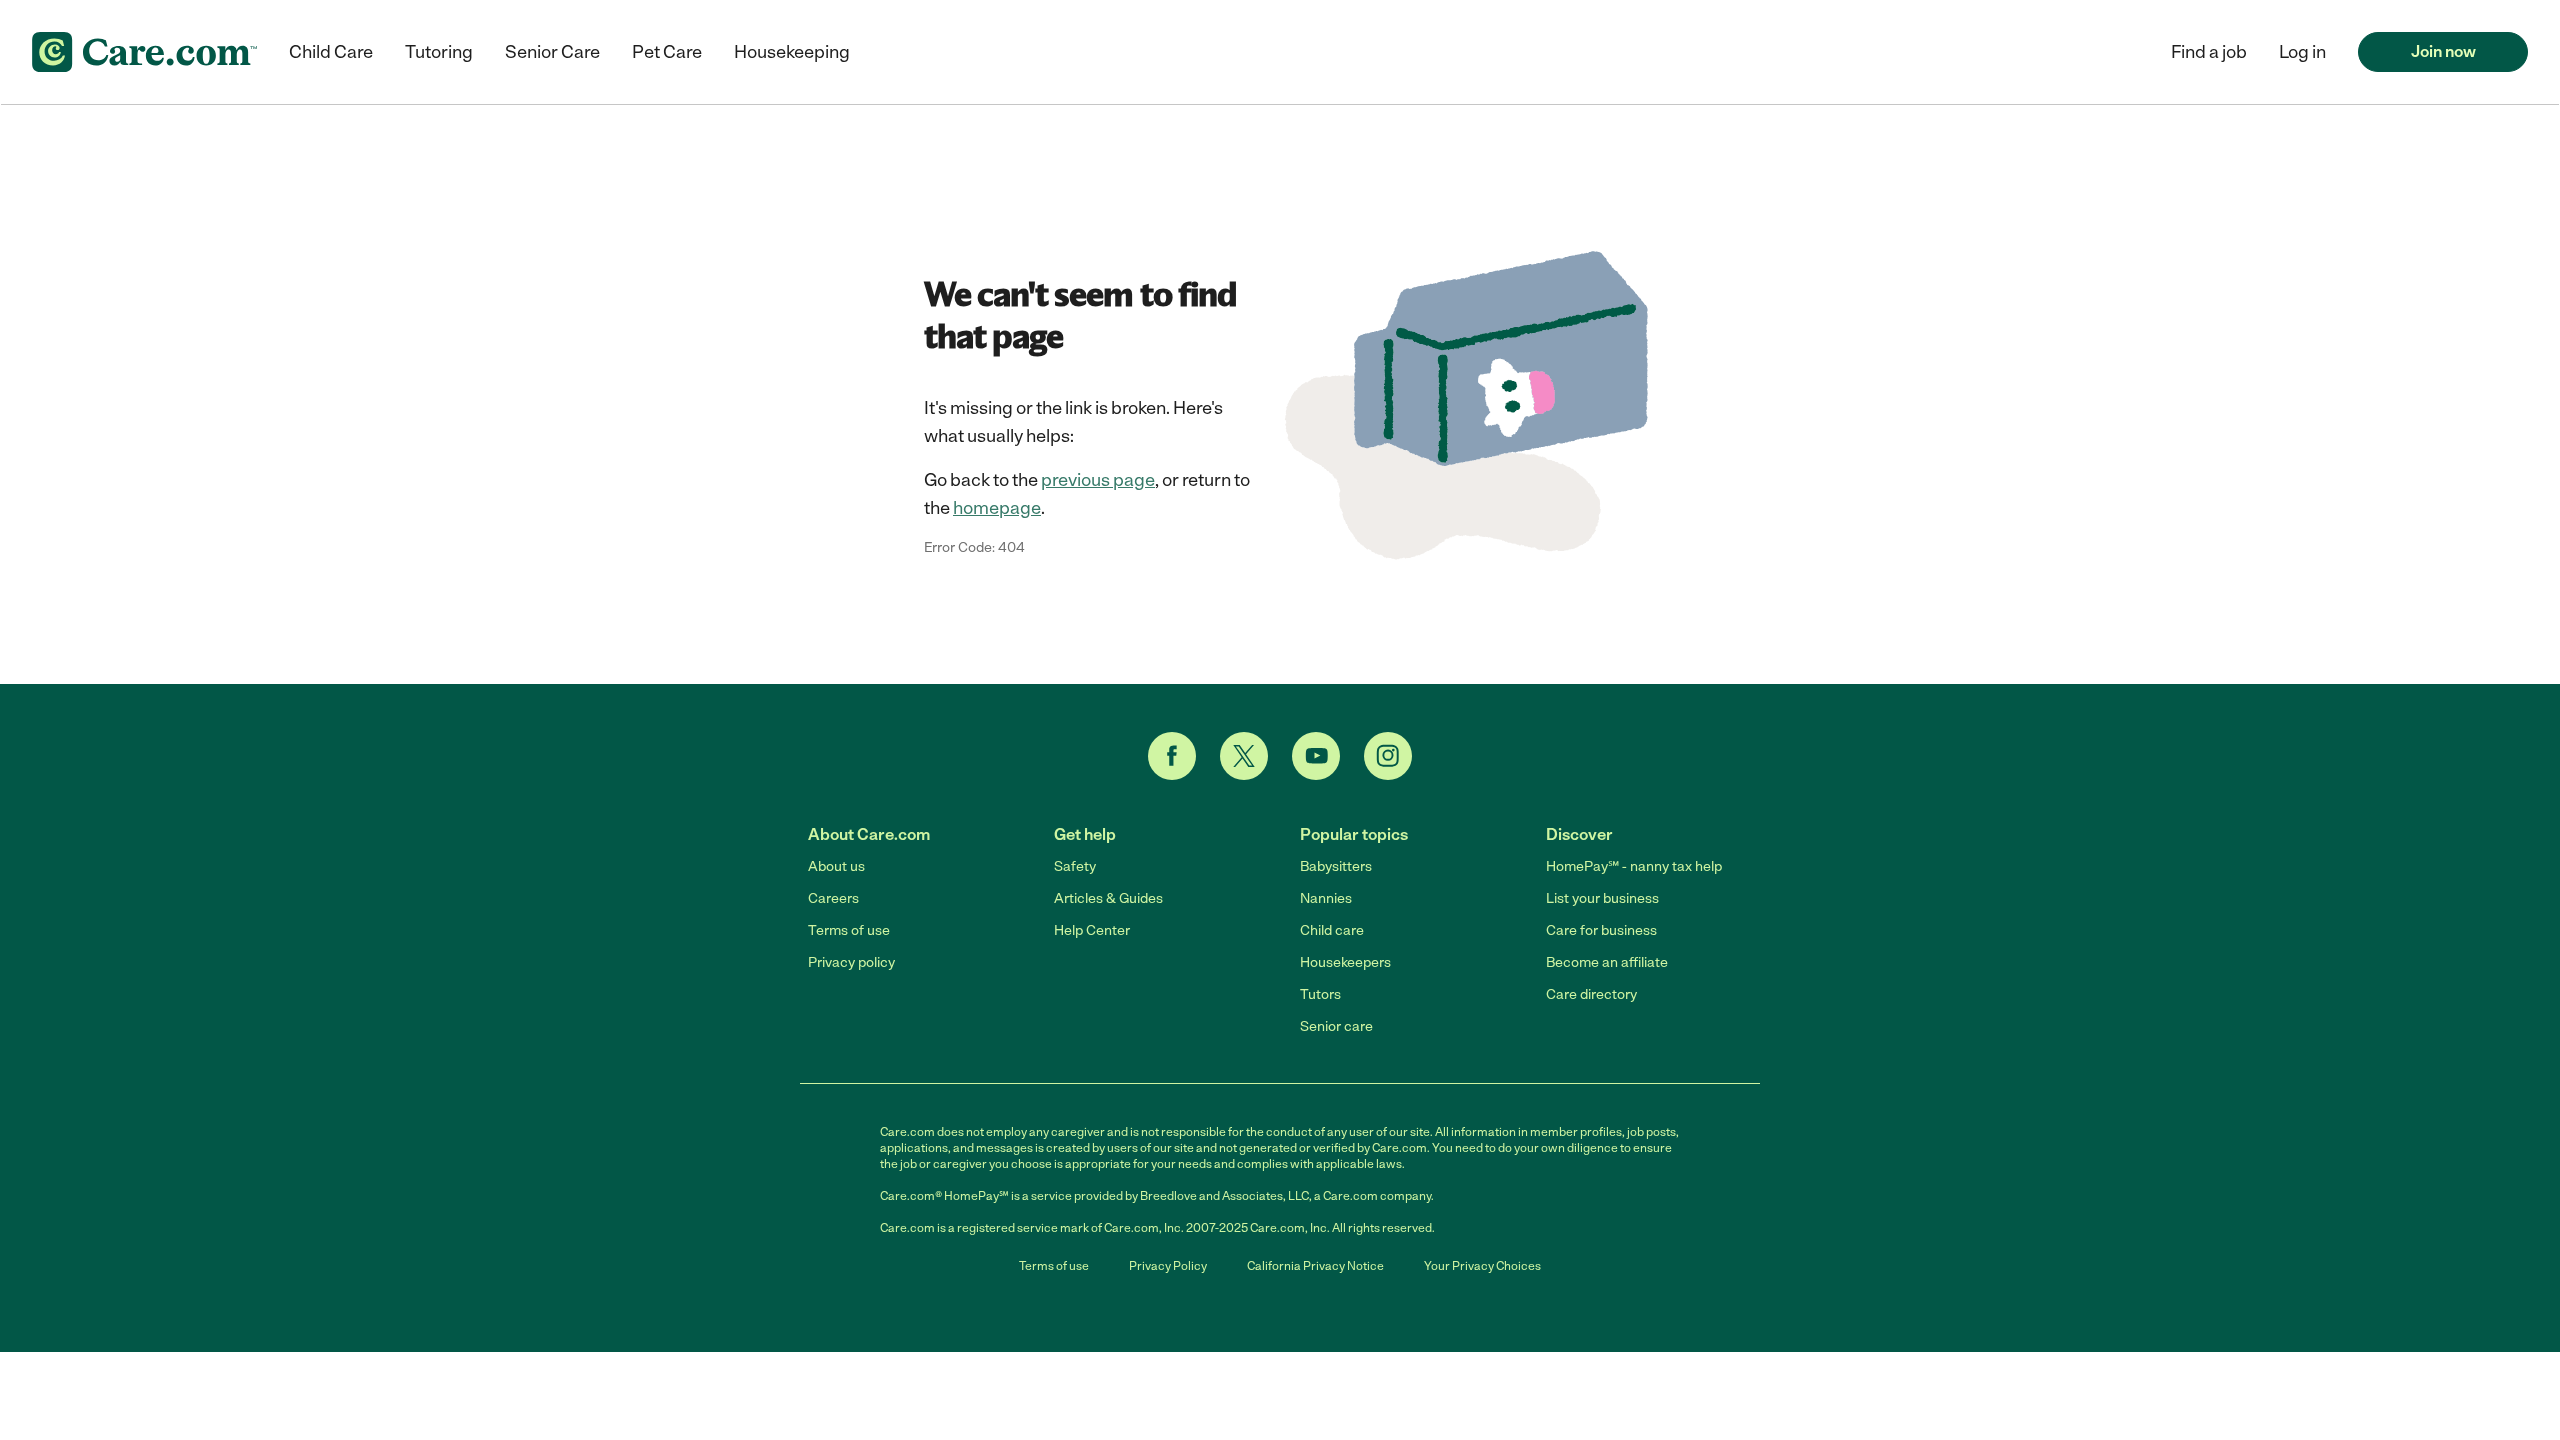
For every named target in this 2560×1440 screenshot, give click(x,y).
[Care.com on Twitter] (1244, 756)
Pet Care (667, 52)
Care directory (1591, 994)
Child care (1332, 930)
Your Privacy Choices (1482, 1266)
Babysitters (1336, 866)
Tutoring (439, 52)
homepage (997, 508)
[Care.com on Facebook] (1172, 756)
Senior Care (552, 52)
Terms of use (849, 930)
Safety (1075, 866)
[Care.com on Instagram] (1388, 756)
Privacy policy (851, 962)
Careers (833, 898)
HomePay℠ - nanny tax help (1634, 866)
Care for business (1601, 930)
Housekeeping (792, 52)
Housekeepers (1345, 962)
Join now (2443, 51)
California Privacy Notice (1315, 1266)
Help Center (1092, 930)
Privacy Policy (1168, 1266)
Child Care (331, 52)
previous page (1098, 480)
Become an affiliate (1607, 962)
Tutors (1320, 994)
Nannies (1326, 898)
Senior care (1336, 1026)
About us (836, 866)
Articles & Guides (1108, 898)
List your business (1602, 898)
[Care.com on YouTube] (1316, 756)
